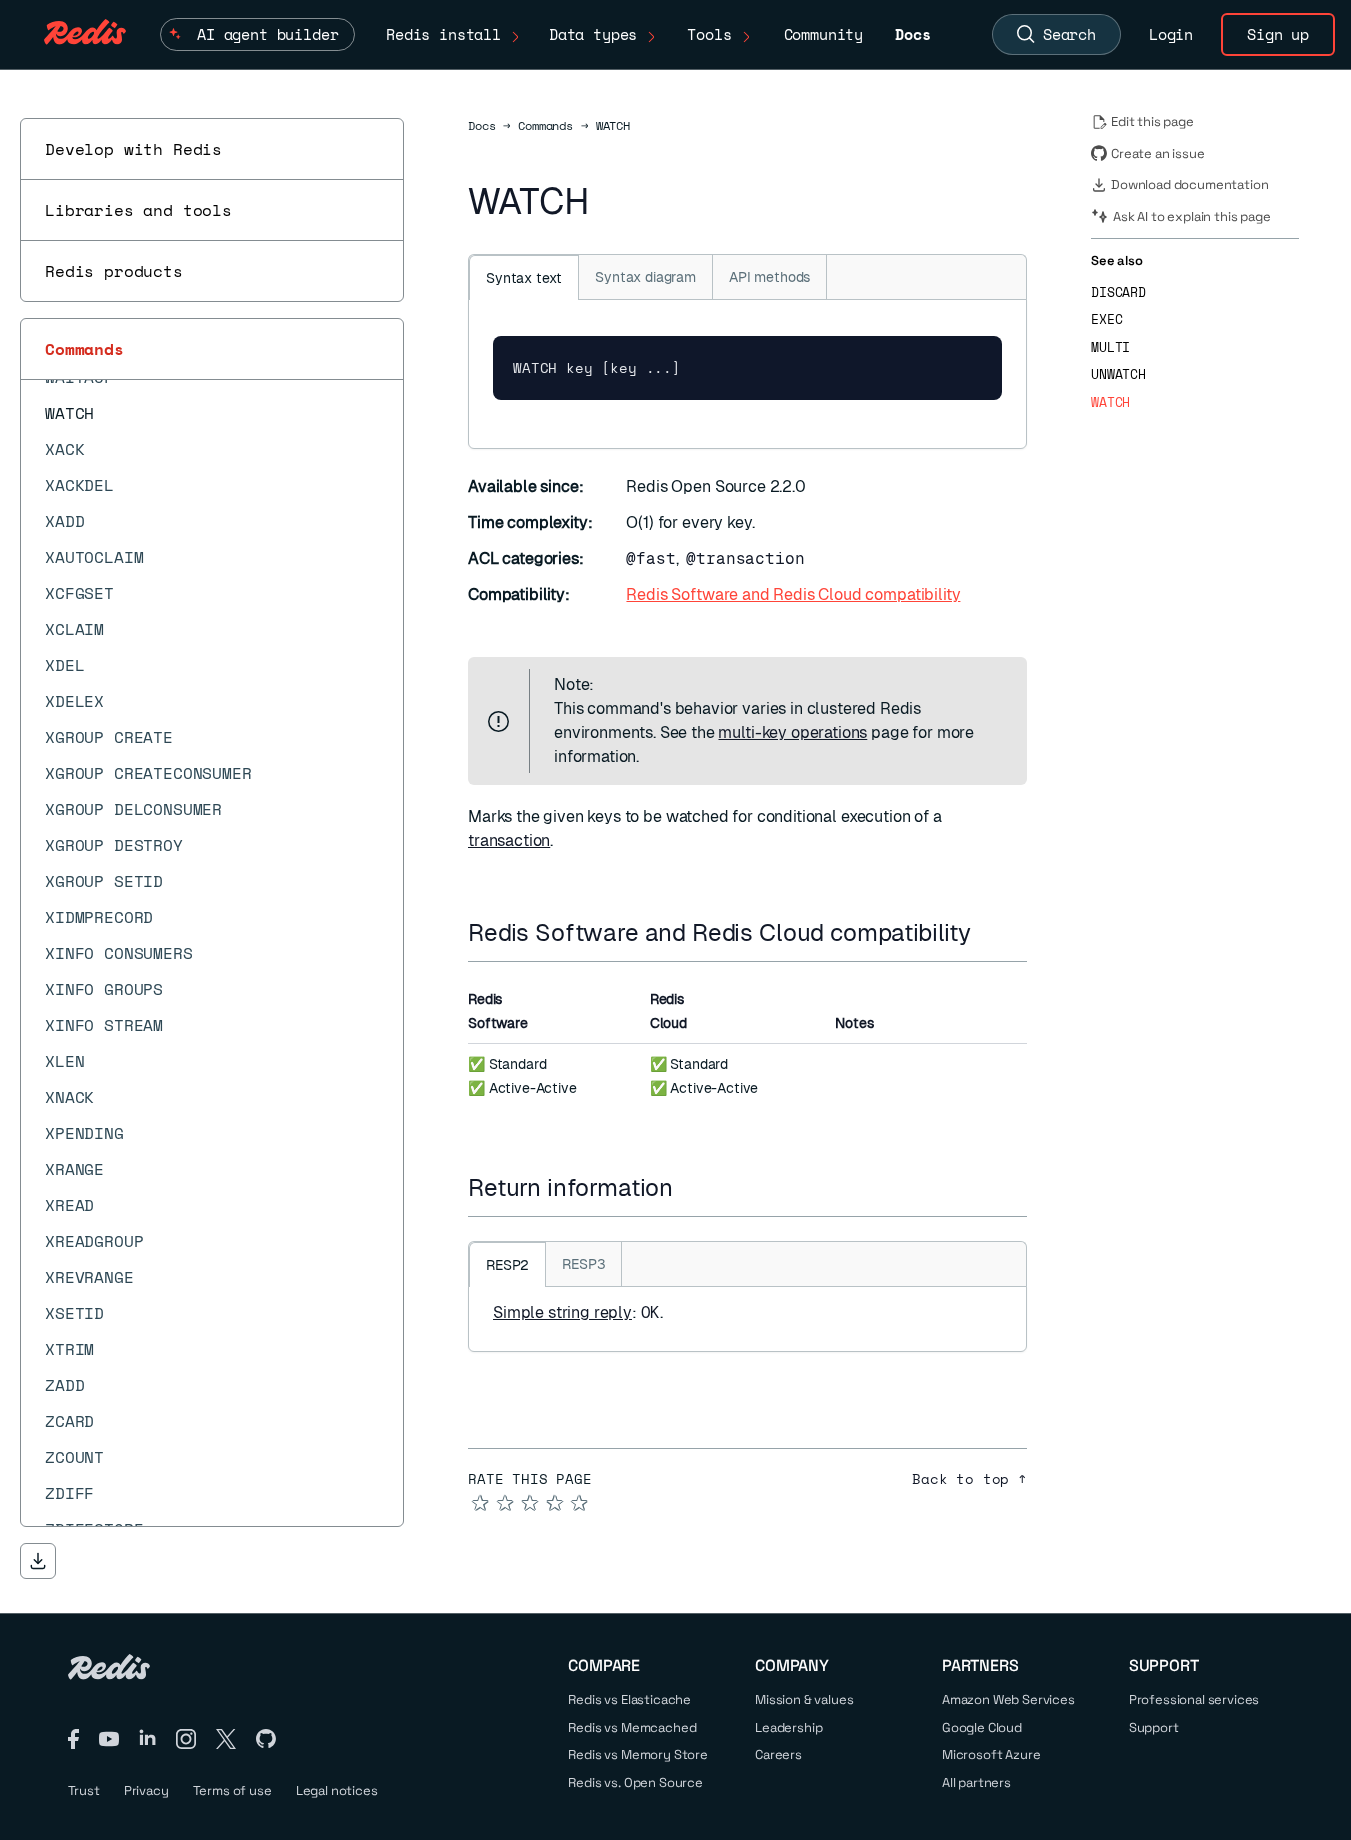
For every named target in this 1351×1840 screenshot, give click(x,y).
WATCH (1110, 402)
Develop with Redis (133, 149)
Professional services (1194, 1699)
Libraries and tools (138, 210)
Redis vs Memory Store (638, 1754)
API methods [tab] (769, 277)
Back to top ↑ (969, 1479)
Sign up (1278, 34)
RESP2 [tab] (507, 1265)
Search (1069, 34)
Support (1154, 1727)
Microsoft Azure (991, 1754)
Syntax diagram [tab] (645, 277)
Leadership (788, 1727)
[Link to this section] (989, 932)
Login (1171, 34)
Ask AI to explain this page (1192, 216)
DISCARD (1118, 292)
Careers (778, 1754)
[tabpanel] (747, 374)
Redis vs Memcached (632, 1727)
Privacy (146, 1790)
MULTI (1110, 347)
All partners (976, 1782)
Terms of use (232, 1790)
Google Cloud (982, 1727)
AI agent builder (267, 34)
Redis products (114, 271)
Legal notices (337, 1790)
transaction (509, 840)
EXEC (1106, 319)
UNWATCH (1118, 374)
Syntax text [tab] (524, 278)
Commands (84, 349)
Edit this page (1152, 121)
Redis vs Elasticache (629, 1699)
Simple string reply (562, 1312)
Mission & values (804, 1699)
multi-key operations (792, 732)
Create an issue (1158, 153)
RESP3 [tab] (583, 1264)
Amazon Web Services (1008, 1699)
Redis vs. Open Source (635, 1782)
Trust (84, 1790)
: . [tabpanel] (578, 1312)
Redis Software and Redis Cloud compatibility (793, 594)
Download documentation (1189, 184)
